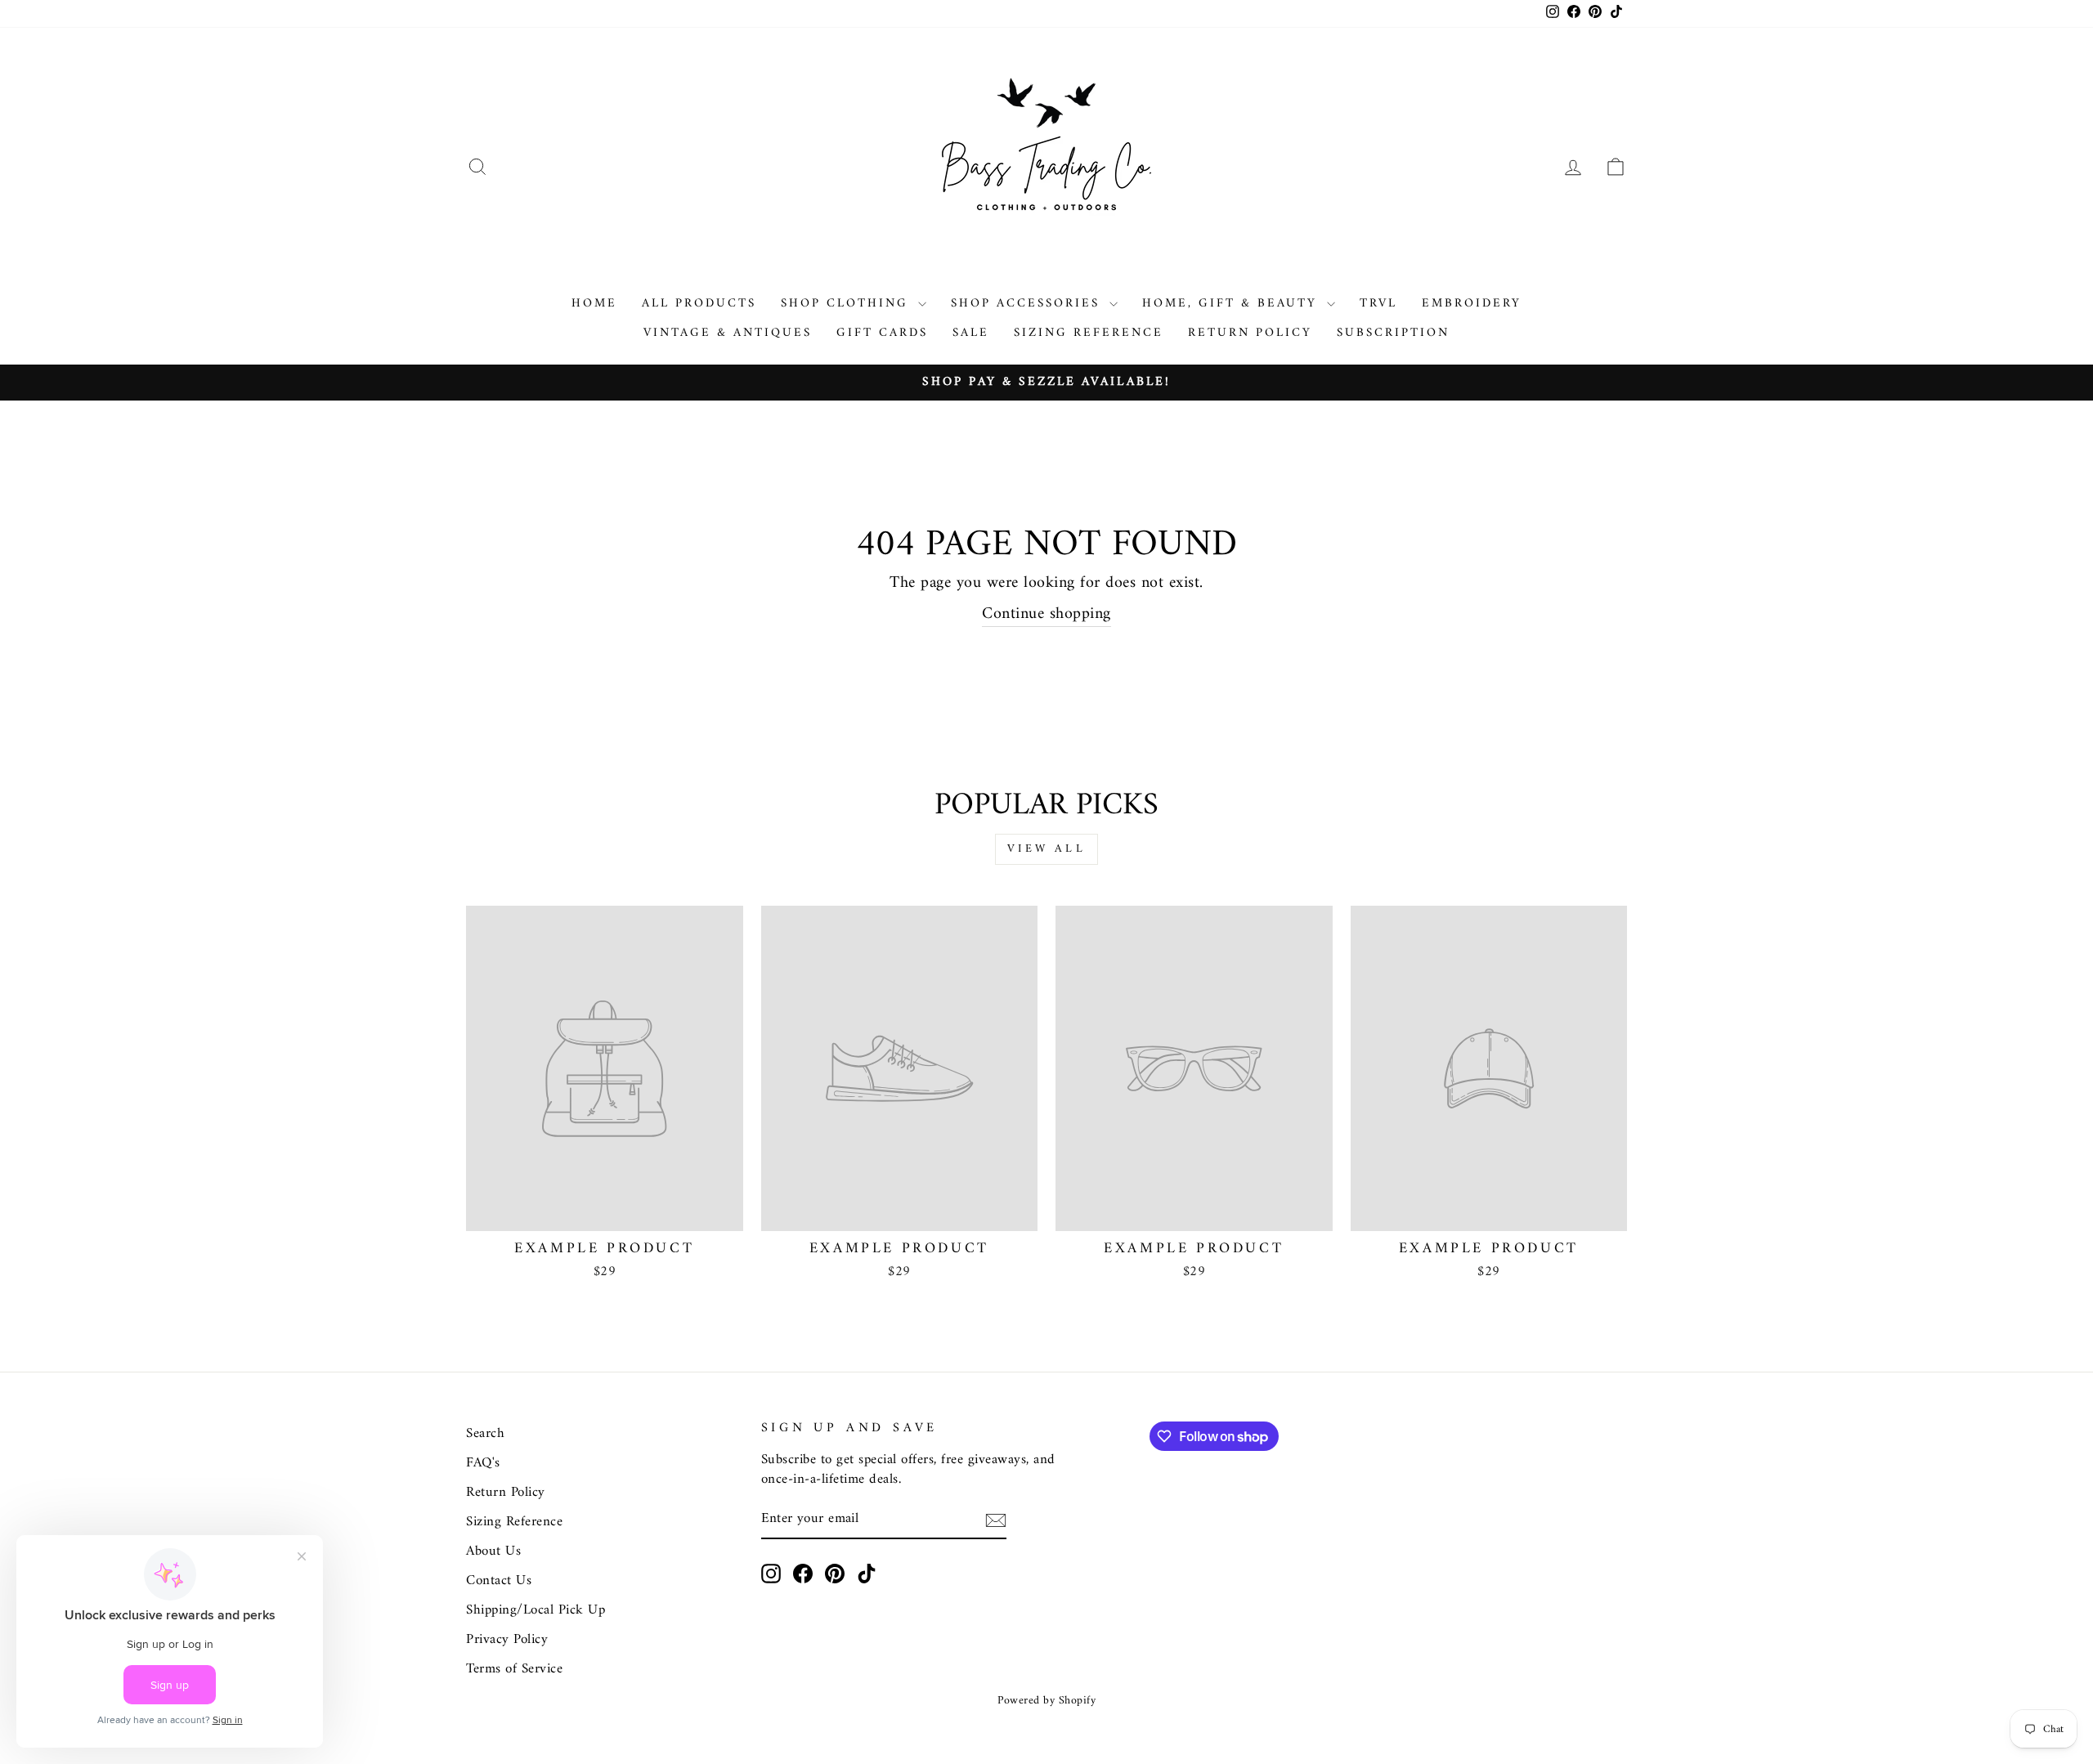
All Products (699, 304)
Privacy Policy (507, 1640)
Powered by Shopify (1046, 1701)
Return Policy (1250, 333)
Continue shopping (1046, 615)
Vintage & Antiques (728, 333)
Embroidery (1472, 304)
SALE (971, 333)
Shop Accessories (1028, 304)
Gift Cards (882, 333)
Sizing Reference (1089, 333)
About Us (493, 1551)
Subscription (1393, 333)
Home (594, 304)
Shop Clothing (847, 304)
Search (485, 1434)
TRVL (1378, 304)
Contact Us (499, 1581)
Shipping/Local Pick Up (536, 1610)
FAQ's (483, 1463)
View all (1046, 849)
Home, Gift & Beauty (1232, 304)
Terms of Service (514, 1669)
